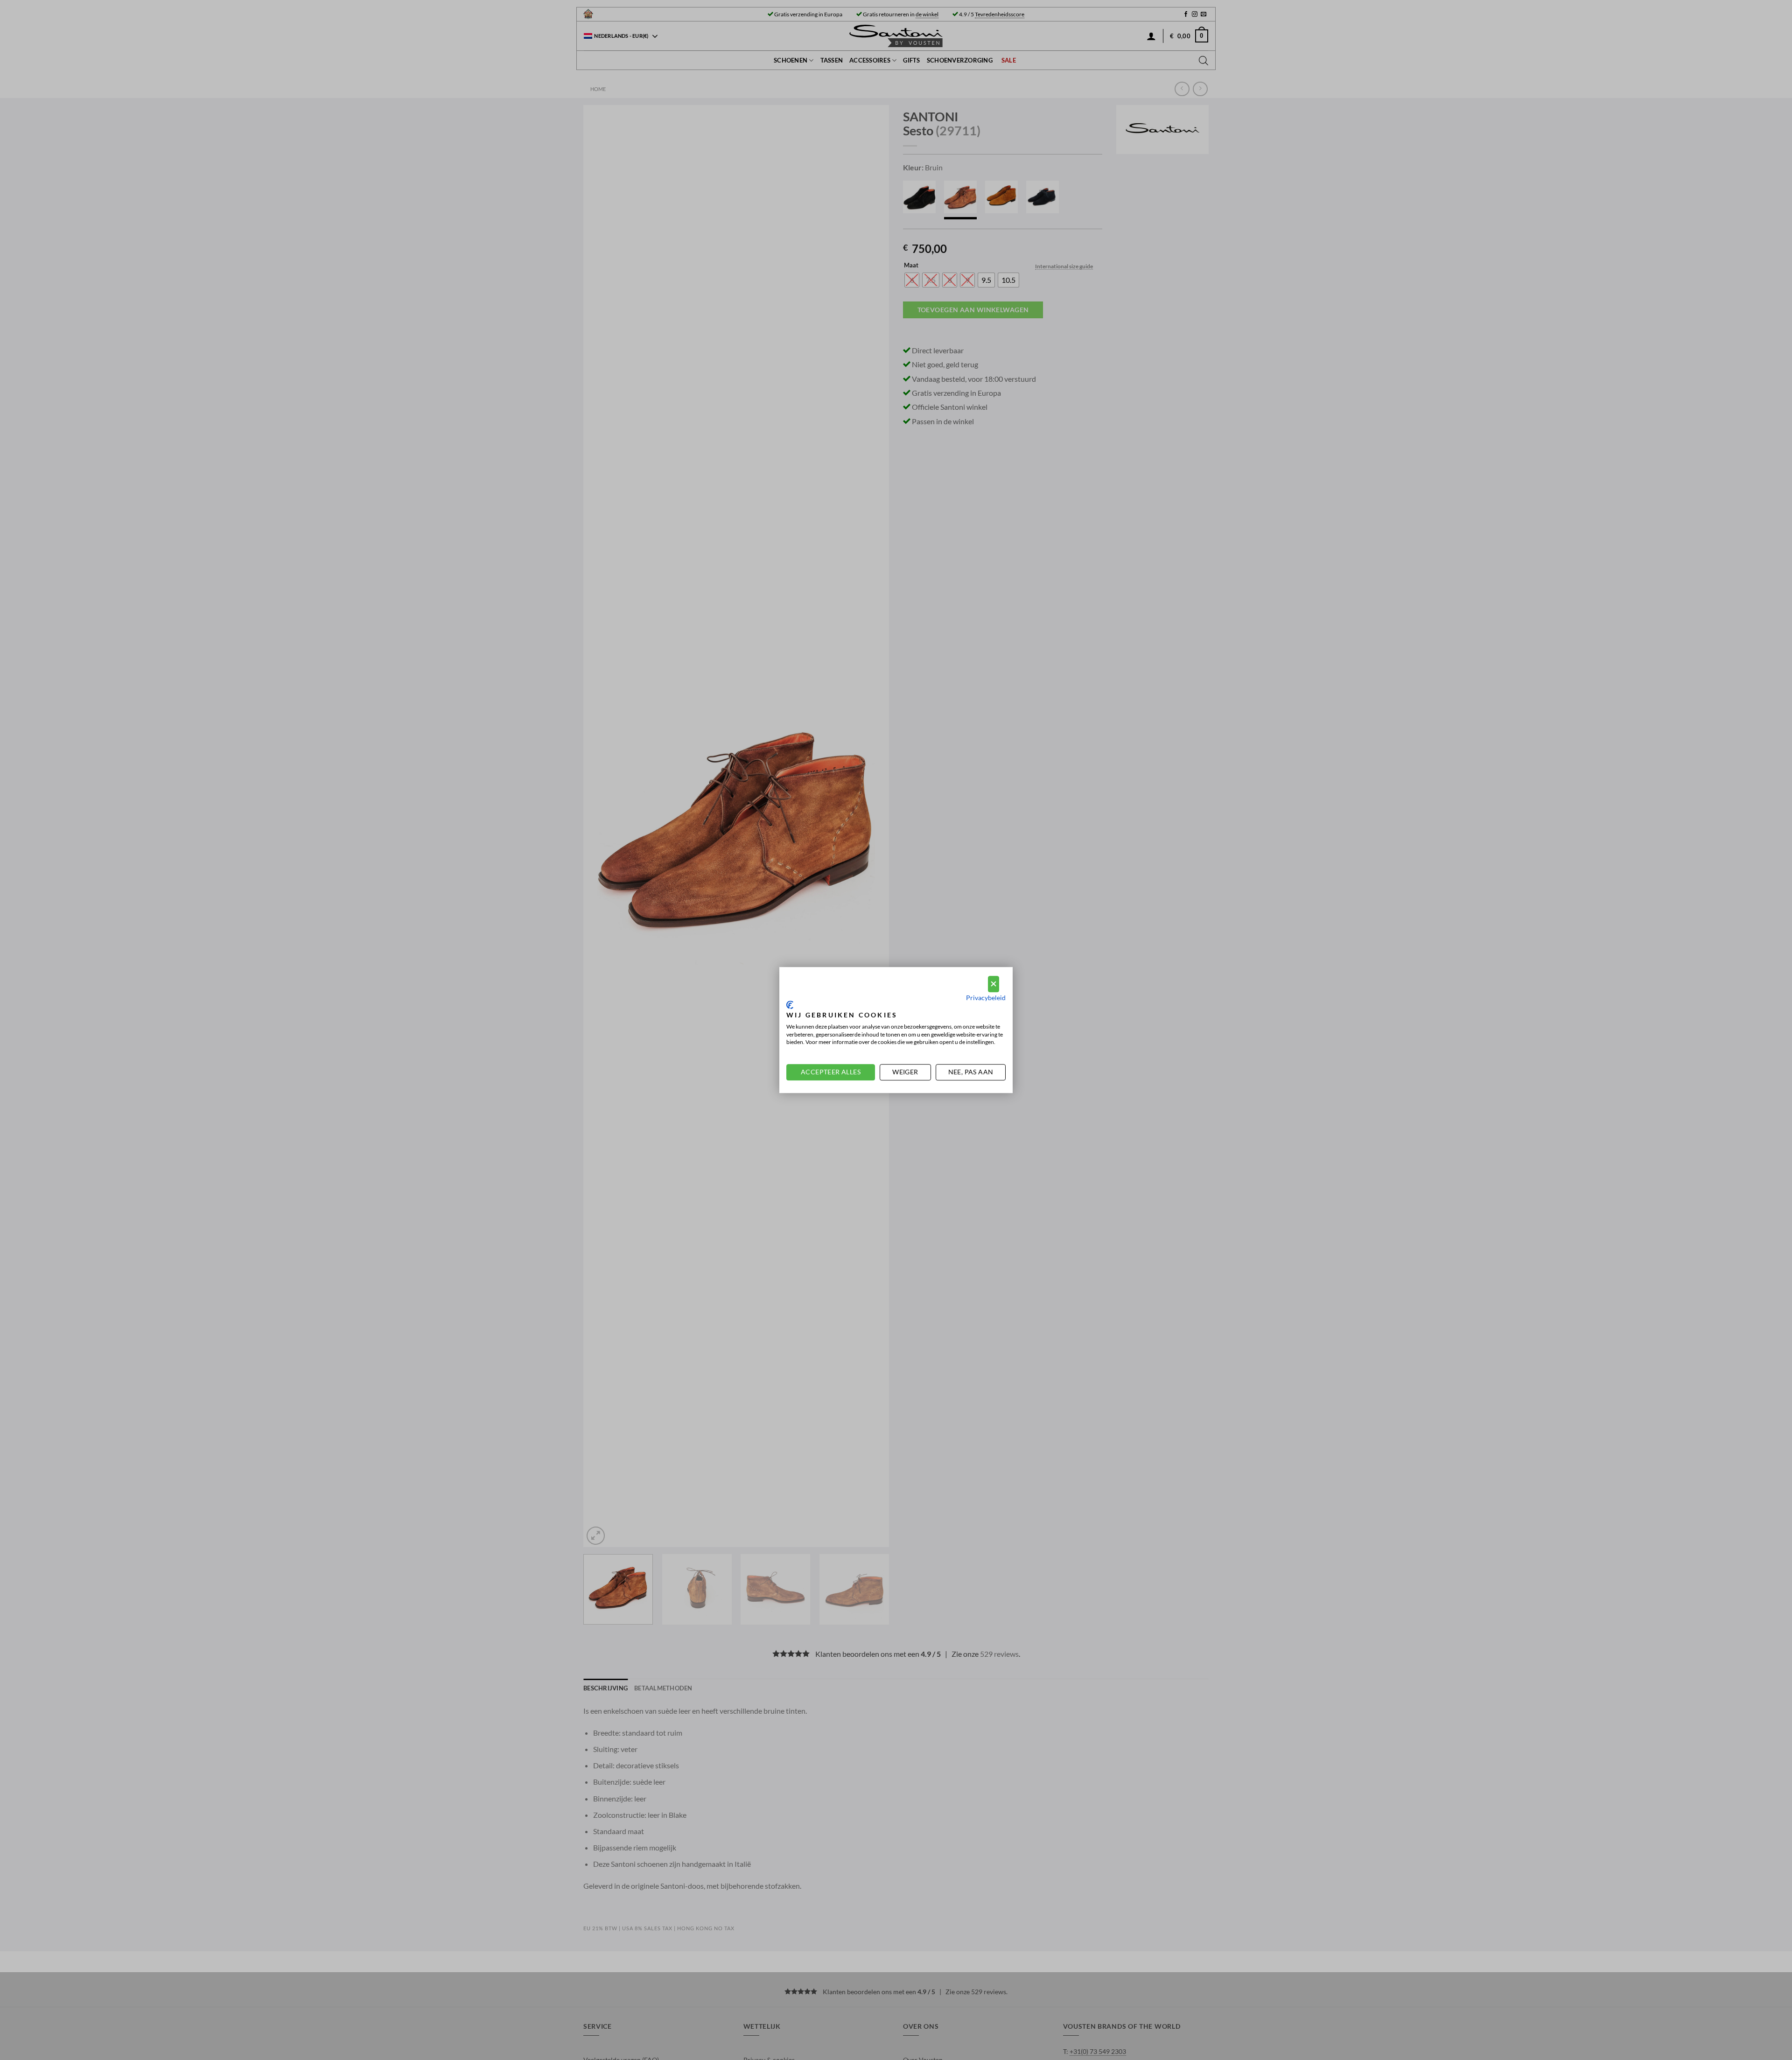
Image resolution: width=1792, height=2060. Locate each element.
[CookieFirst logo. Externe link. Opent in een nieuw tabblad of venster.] (790, 1005)
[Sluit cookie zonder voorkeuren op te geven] (994, 984)
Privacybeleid (986, 998)
